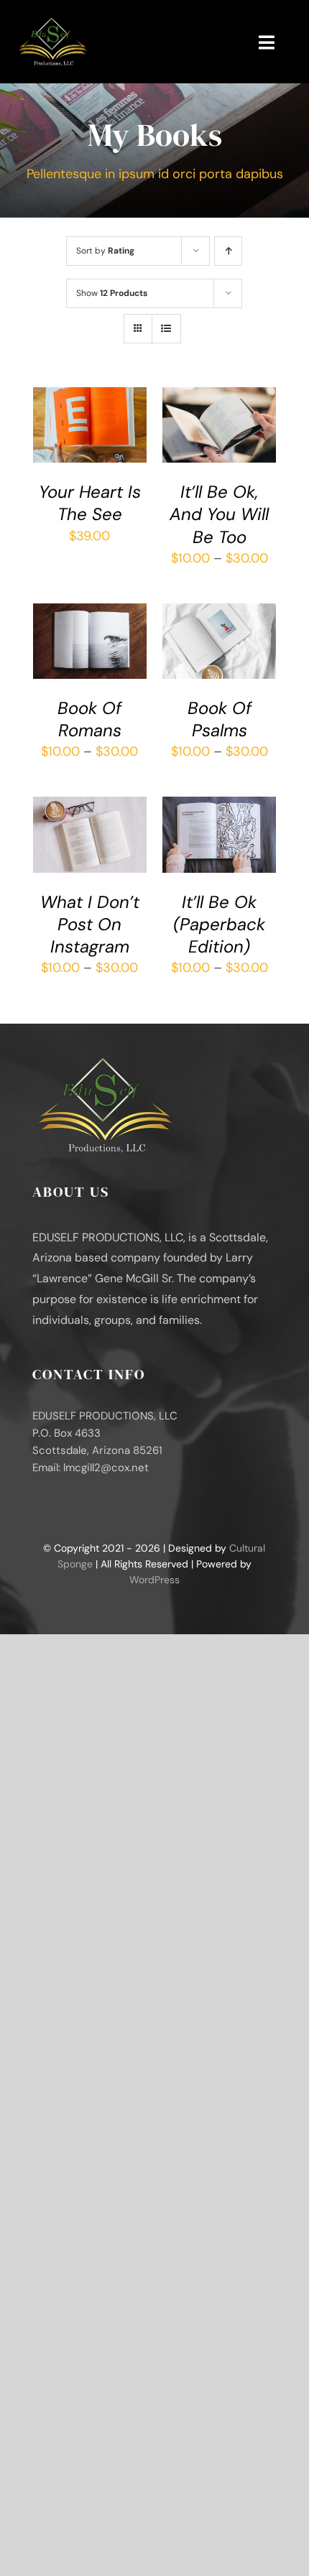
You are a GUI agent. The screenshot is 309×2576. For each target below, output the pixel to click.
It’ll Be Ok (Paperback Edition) (219, 924)
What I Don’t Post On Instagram (90, 924)
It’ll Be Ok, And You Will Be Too (219, 514)
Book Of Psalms (220, 719)
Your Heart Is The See (90, 503)
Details (65, 436)
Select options (86, 629)
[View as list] (166, 329)
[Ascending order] (228, 251)
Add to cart (80, 422)
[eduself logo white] (52, 21)
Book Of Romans (89, 719)
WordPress (154, 1580)
